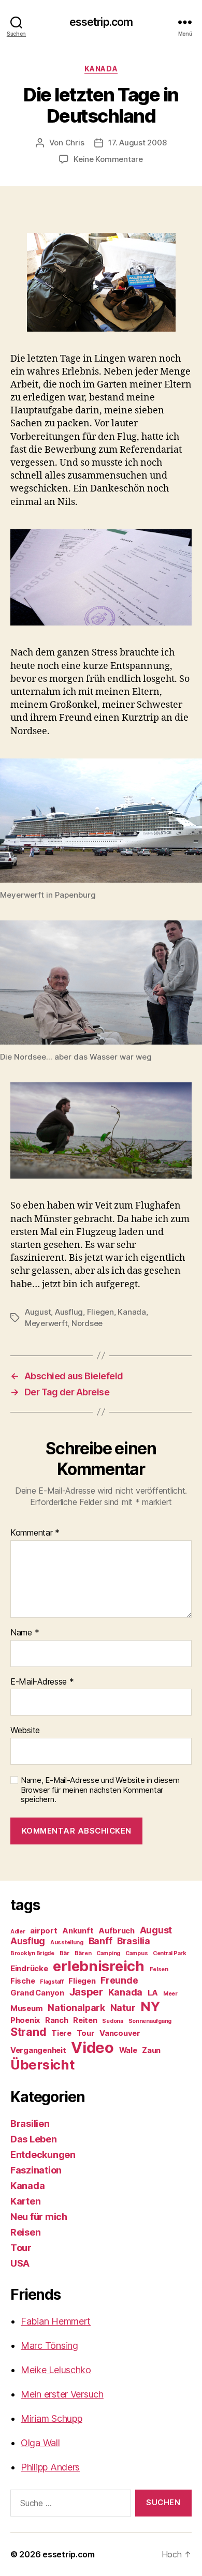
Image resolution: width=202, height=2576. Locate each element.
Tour (86, 2033)
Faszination (36, 2170)
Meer (170, 1994)
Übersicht (42, 2065)
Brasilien (30, 2124)
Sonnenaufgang (150, 2021)
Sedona (112, 2021)
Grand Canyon (37, 1993)
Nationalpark (76, 2008)
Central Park (170, 1953)
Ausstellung (67, 1942)
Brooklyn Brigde (32, 1953)
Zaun (151, 2050)
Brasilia (134, 1941)
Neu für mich (39, 2217)
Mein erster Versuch (62, 2394)
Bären (83, 1953)
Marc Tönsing (49, 2346)
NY (150, 2006)
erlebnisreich (99, 1966)
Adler (18, 1932)
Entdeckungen (43, 2155)
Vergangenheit (38, 2050)
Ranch (57, 2020)
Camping (108, 1953)
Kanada (101, 69)
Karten (25, 2201)
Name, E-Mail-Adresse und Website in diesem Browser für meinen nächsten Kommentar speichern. (100, 1790)
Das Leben (34, 2139)
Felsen (159, 1969)
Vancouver (120, 2033)
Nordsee (87, 1323)
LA (153, 1993)
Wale (128, 2050)
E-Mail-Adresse (42, 1682)
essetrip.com (101, 22)
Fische (23, 1981)
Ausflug (69, 1312)
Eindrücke (29, 1969)
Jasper (86, 1992)
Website (25, 1731)
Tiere (61, 2033)
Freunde (119, 1980)
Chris (75, 143)
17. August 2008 (137, 143)
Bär (64, 1953)
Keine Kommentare (108, 159)
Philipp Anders (50, 2467)
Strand (28, 2032)
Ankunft (78, 1931)
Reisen (25, 2232)
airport (44, 1931)
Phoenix (25, 2020)
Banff (100, 1941)
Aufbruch (117, 1931)
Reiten (85, 2020)
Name (25, 1633)
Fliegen (100, 1312)
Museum (26, 2008)
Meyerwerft (46, 1323)
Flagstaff (52, 1982)
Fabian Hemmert (56, 2321)
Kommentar (35, 1533)
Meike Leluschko (56, 2370)
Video (92, 2048)
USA (20, 2263)
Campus (136, 1953)
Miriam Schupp (52, 2418)
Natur (123, 2008)
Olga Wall (40, 2443)
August (38, 1312)
